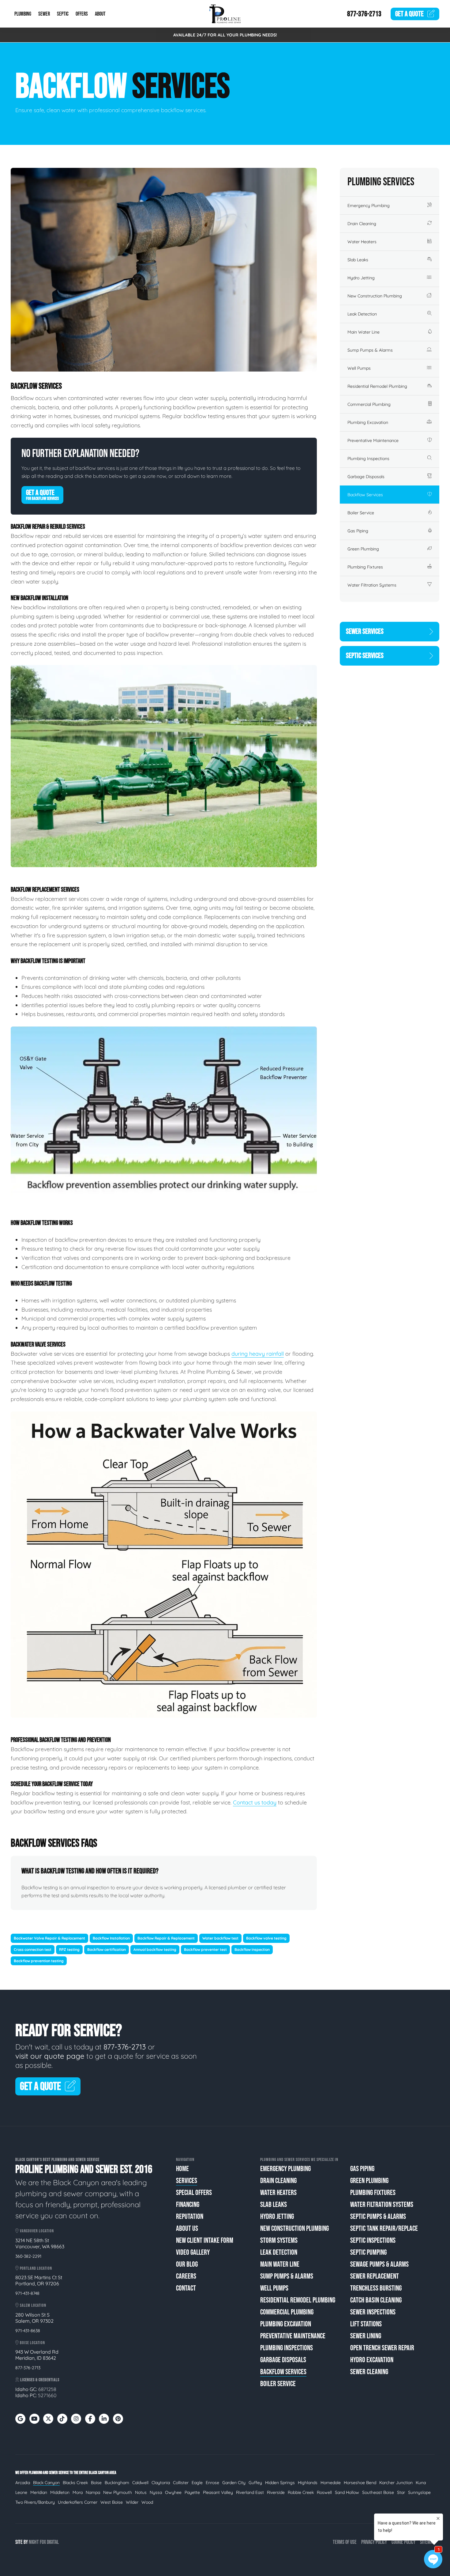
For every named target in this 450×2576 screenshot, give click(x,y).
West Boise (112, 2502)
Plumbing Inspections (368, 459)
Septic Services (365, 656)
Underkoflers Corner (78, 2502)
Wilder (132, 2502)
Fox (43, 2542)
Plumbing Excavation (368, 422)
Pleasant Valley (218, 2492)
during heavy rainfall (258, 1354)
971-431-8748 (27, 2293)
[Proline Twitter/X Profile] (48, 2419)
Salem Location (33, 2305)
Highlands (308, 2483)
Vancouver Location (36, 2231)
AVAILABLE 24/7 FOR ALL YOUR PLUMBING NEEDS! (225, 35)
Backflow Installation (111, 1938)
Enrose (212, 2483)
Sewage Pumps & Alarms (379, 2264)
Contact (186, 2288)
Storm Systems (279, 2240)
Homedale (331, 2483)
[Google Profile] (20, 2419)
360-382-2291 (28, 2256)
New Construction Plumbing (375, 296)
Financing (188, 2205)
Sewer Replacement (375, 2276)
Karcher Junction (396, 2483)
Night (34, 2542)
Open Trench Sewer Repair (382, 2348)
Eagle (197, 2483)
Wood (147, 2502)
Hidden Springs (280, 2483)
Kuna (421, 2483)
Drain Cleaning (362, 224)
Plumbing (23, 14)
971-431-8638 (28, 2331)
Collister (181, 2483)
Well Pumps (359, 368)
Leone (21, 2492)
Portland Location (36, 2268)
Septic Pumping (368, 2252)
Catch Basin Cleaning (376, 2300)
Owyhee (173, 2492)
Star (401, 2492)
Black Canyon (46, 2483)
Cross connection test (33, 1949)
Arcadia (23, 2483)
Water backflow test (220, 1938)
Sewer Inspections (373, 2312)
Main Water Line (364, 332)
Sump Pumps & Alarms (370, 350)
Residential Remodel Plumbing (377, 386)
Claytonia (161, 2483)
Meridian (39, 2492)
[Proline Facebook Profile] (90, 2419)
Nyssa (156, 2492)
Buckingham (117, 2483)
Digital (53, 2542)
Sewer (44, 14)
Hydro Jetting (361, 278)
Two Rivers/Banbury (35, 2502)
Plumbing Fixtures (365, 567)
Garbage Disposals (366, 477)
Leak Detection (362, 314)
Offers (82, 14)
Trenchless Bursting (376, 2288)
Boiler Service (361, 513)
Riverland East (250, 2492)
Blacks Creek (75, 2483)
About (100, 14)
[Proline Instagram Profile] (76, 2419)
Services (187, 2181)
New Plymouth (118, 2492)
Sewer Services (365, 631)
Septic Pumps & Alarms (378, 2217)
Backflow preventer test (205, 1949)
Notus (141, 2492)
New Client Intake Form (205, 2240)
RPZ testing (69, 1949)
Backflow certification (107, 1949)
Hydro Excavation (372, 2360)
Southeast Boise (378, 2492)
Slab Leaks (358, 260)
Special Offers (194, 2193)
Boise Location (32, 2343)
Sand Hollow (347, 2492)
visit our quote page (50, 2056)
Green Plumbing (363, 549)
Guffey (255, 2483)
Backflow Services (365, 495)
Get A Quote (42, 495)
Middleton (60, 2492)
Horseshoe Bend (360, 2483)
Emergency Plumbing (369, 206)
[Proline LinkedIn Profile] (104, 2419)
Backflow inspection (252, 1949)
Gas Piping (358, 531)
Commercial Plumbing (369, 404)
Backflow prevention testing (39, 1961)
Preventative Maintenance (373, 440)
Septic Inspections (373, 2240)
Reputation (190, 2217)
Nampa (93, 2492)
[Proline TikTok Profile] (62, 2419)
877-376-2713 (364, 14)
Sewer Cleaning (369, 2372)
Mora (78, 2492)
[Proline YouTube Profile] (34, 2419)
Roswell (324, 2492)
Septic (63, 14)
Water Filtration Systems (372, 585)
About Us (187, 2229)
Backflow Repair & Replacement (166, 1938)
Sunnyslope (419, 2492)
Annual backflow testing (155, 1949)
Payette (192, 2492)
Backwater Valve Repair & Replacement (49, 1938)
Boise (96, 2483)
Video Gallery (193, 2252)
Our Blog (187, 2264)
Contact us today (255, 1802)
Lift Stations (366, 2324)
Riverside (276, 2492)
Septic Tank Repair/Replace (384, 2229)
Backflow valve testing (266, 1938)
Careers (186, 2276)
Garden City (234, 2483)
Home (182, 2169)
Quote (409, 14)
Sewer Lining (366, 2336)
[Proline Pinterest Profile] (118, 2419)
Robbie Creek (301, 2492)
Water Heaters (362, 242)
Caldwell (140, 2483)
